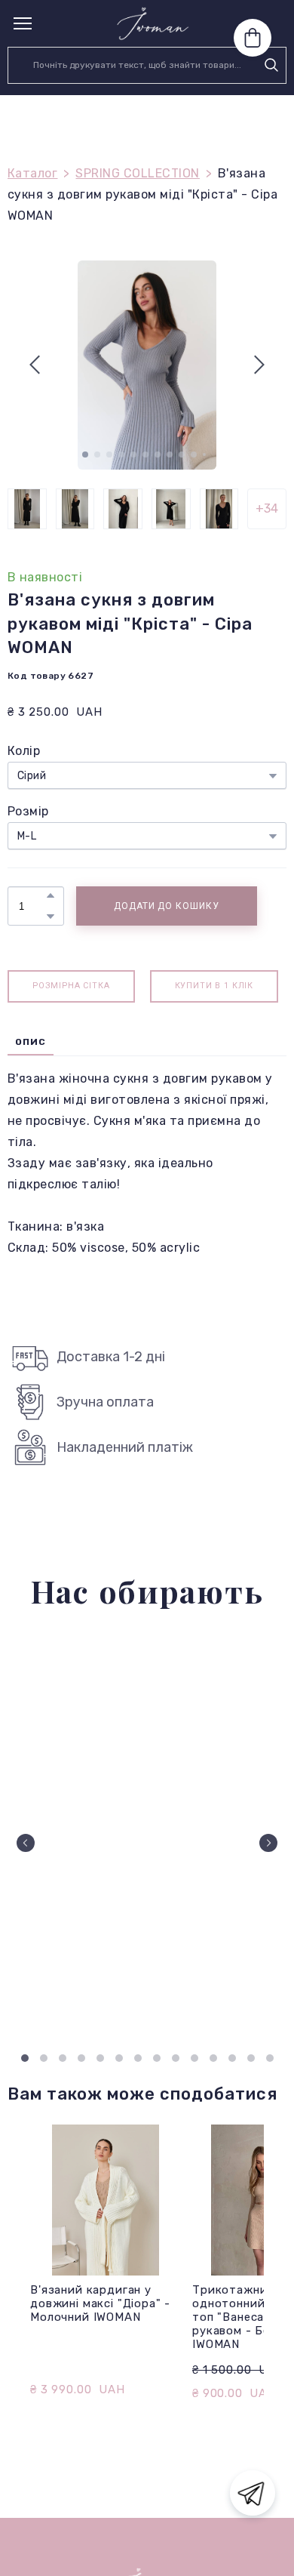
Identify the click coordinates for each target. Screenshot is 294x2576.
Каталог (32, 173)
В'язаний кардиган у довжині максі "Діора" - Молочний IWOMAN (100, 2303)
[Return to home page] (153, 23)
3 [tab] (62, 2058)
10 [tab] (194, 2058)
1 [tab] (24, 2058)
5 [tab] (100, 2058)
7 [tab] (138, 2058)
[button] (271, 65)
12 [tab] (232, 2058)
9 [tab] (175, 2058)
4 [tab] (81, 2058)
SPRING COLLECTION (137, 173)
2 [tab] (43, 2058)
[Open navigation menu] (23, 23)
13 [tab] (251, 2058)
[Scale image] (147, 1837)
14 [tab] (269, 2058)
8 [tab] (156, 2058)
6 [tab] (119, 2058)
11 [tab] (213, 2058)
